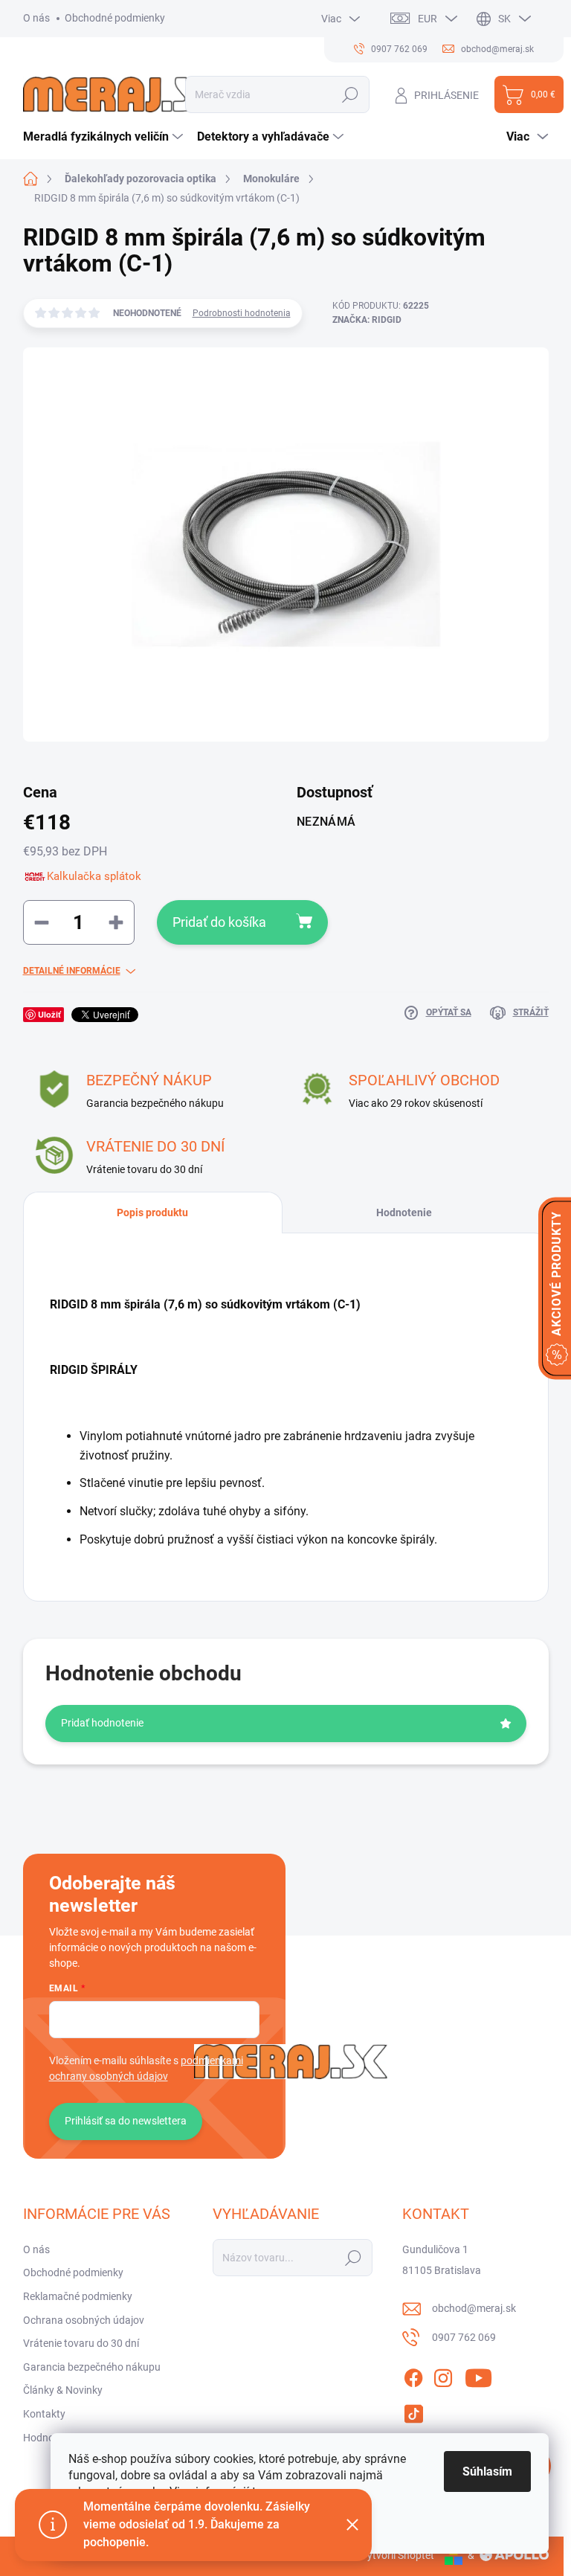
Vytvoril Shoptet (397, 2555)
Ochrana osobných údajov (84, 2320)
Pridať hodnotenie (102, 1723)
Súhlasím (487, 2471)
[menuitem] (105, 137)
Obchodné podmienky (115, 18)
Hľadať (351, 94)
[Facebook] (413, 2375)
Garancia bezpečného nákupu (92, 2367)
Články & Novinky (63, 2390)
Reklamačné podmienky (78, 2296)
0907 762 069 (464, 2337)
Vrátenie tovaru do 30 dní (81, 2343)
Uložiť (49, 1014)
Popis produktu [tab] (152, 1212)
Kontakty (44, 2414)
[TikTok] (413, 2411)
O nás (36, 18)
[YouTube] (478, 2375)
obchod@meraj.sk (474, 2308)
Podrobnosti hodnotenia (242, 313)
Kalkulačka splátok (94, 876)
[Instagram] (443, 2375)
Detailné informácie (72, 971)
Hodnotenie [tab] (404, 1212)
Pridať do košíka (219, 922)
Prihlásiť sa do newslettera (126, 2121)
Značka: (367, 320)
